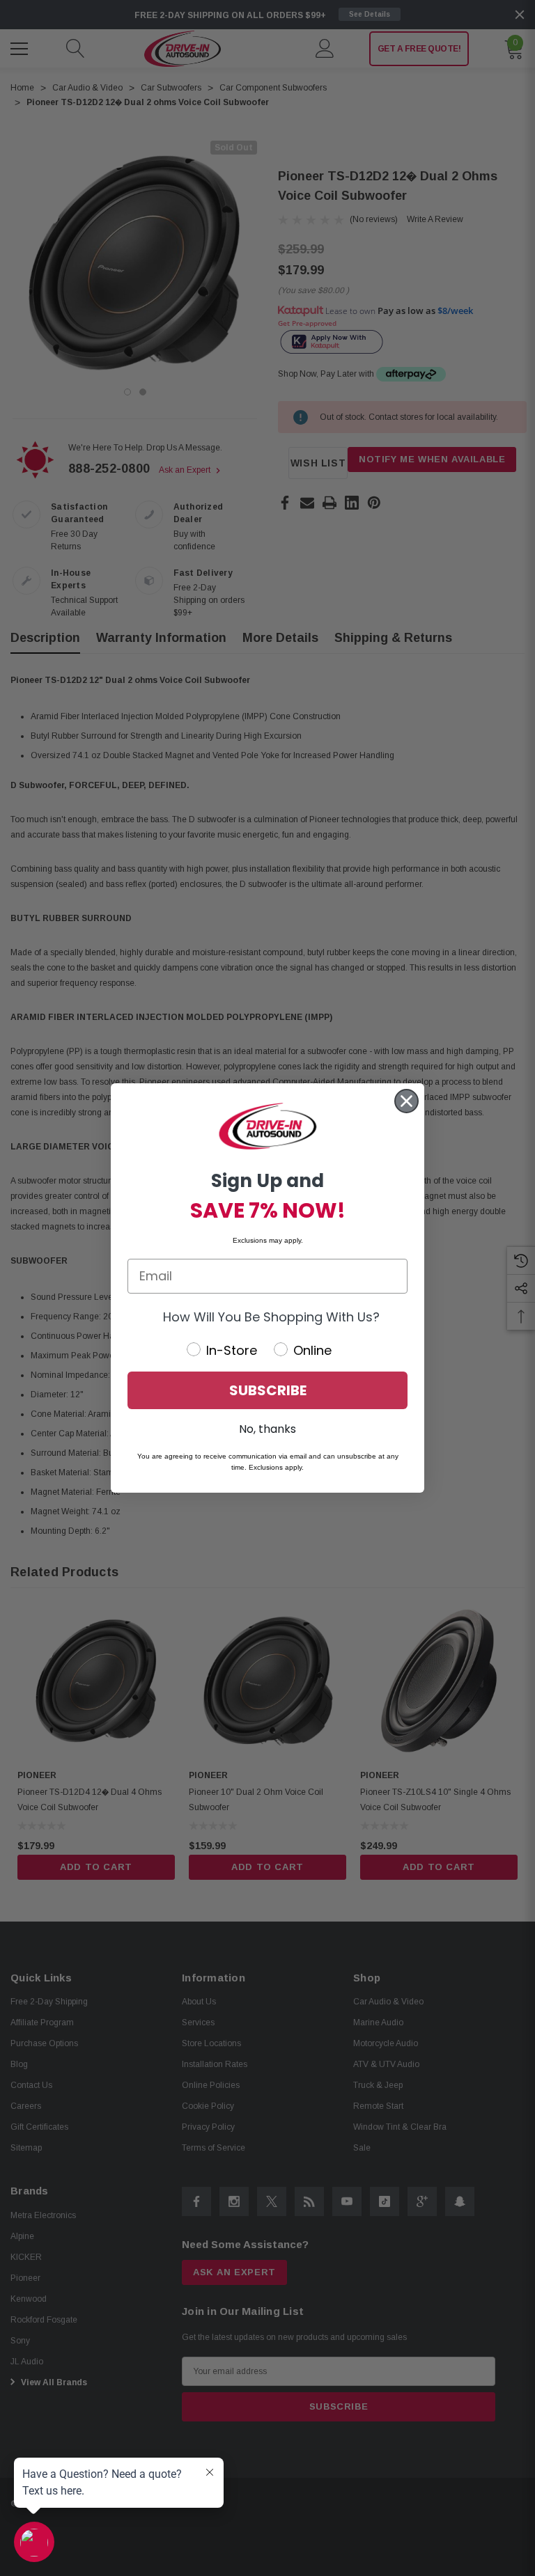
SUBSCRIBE (268, 1390)
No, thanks (267, 1429)
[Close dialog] (406, 1101)
